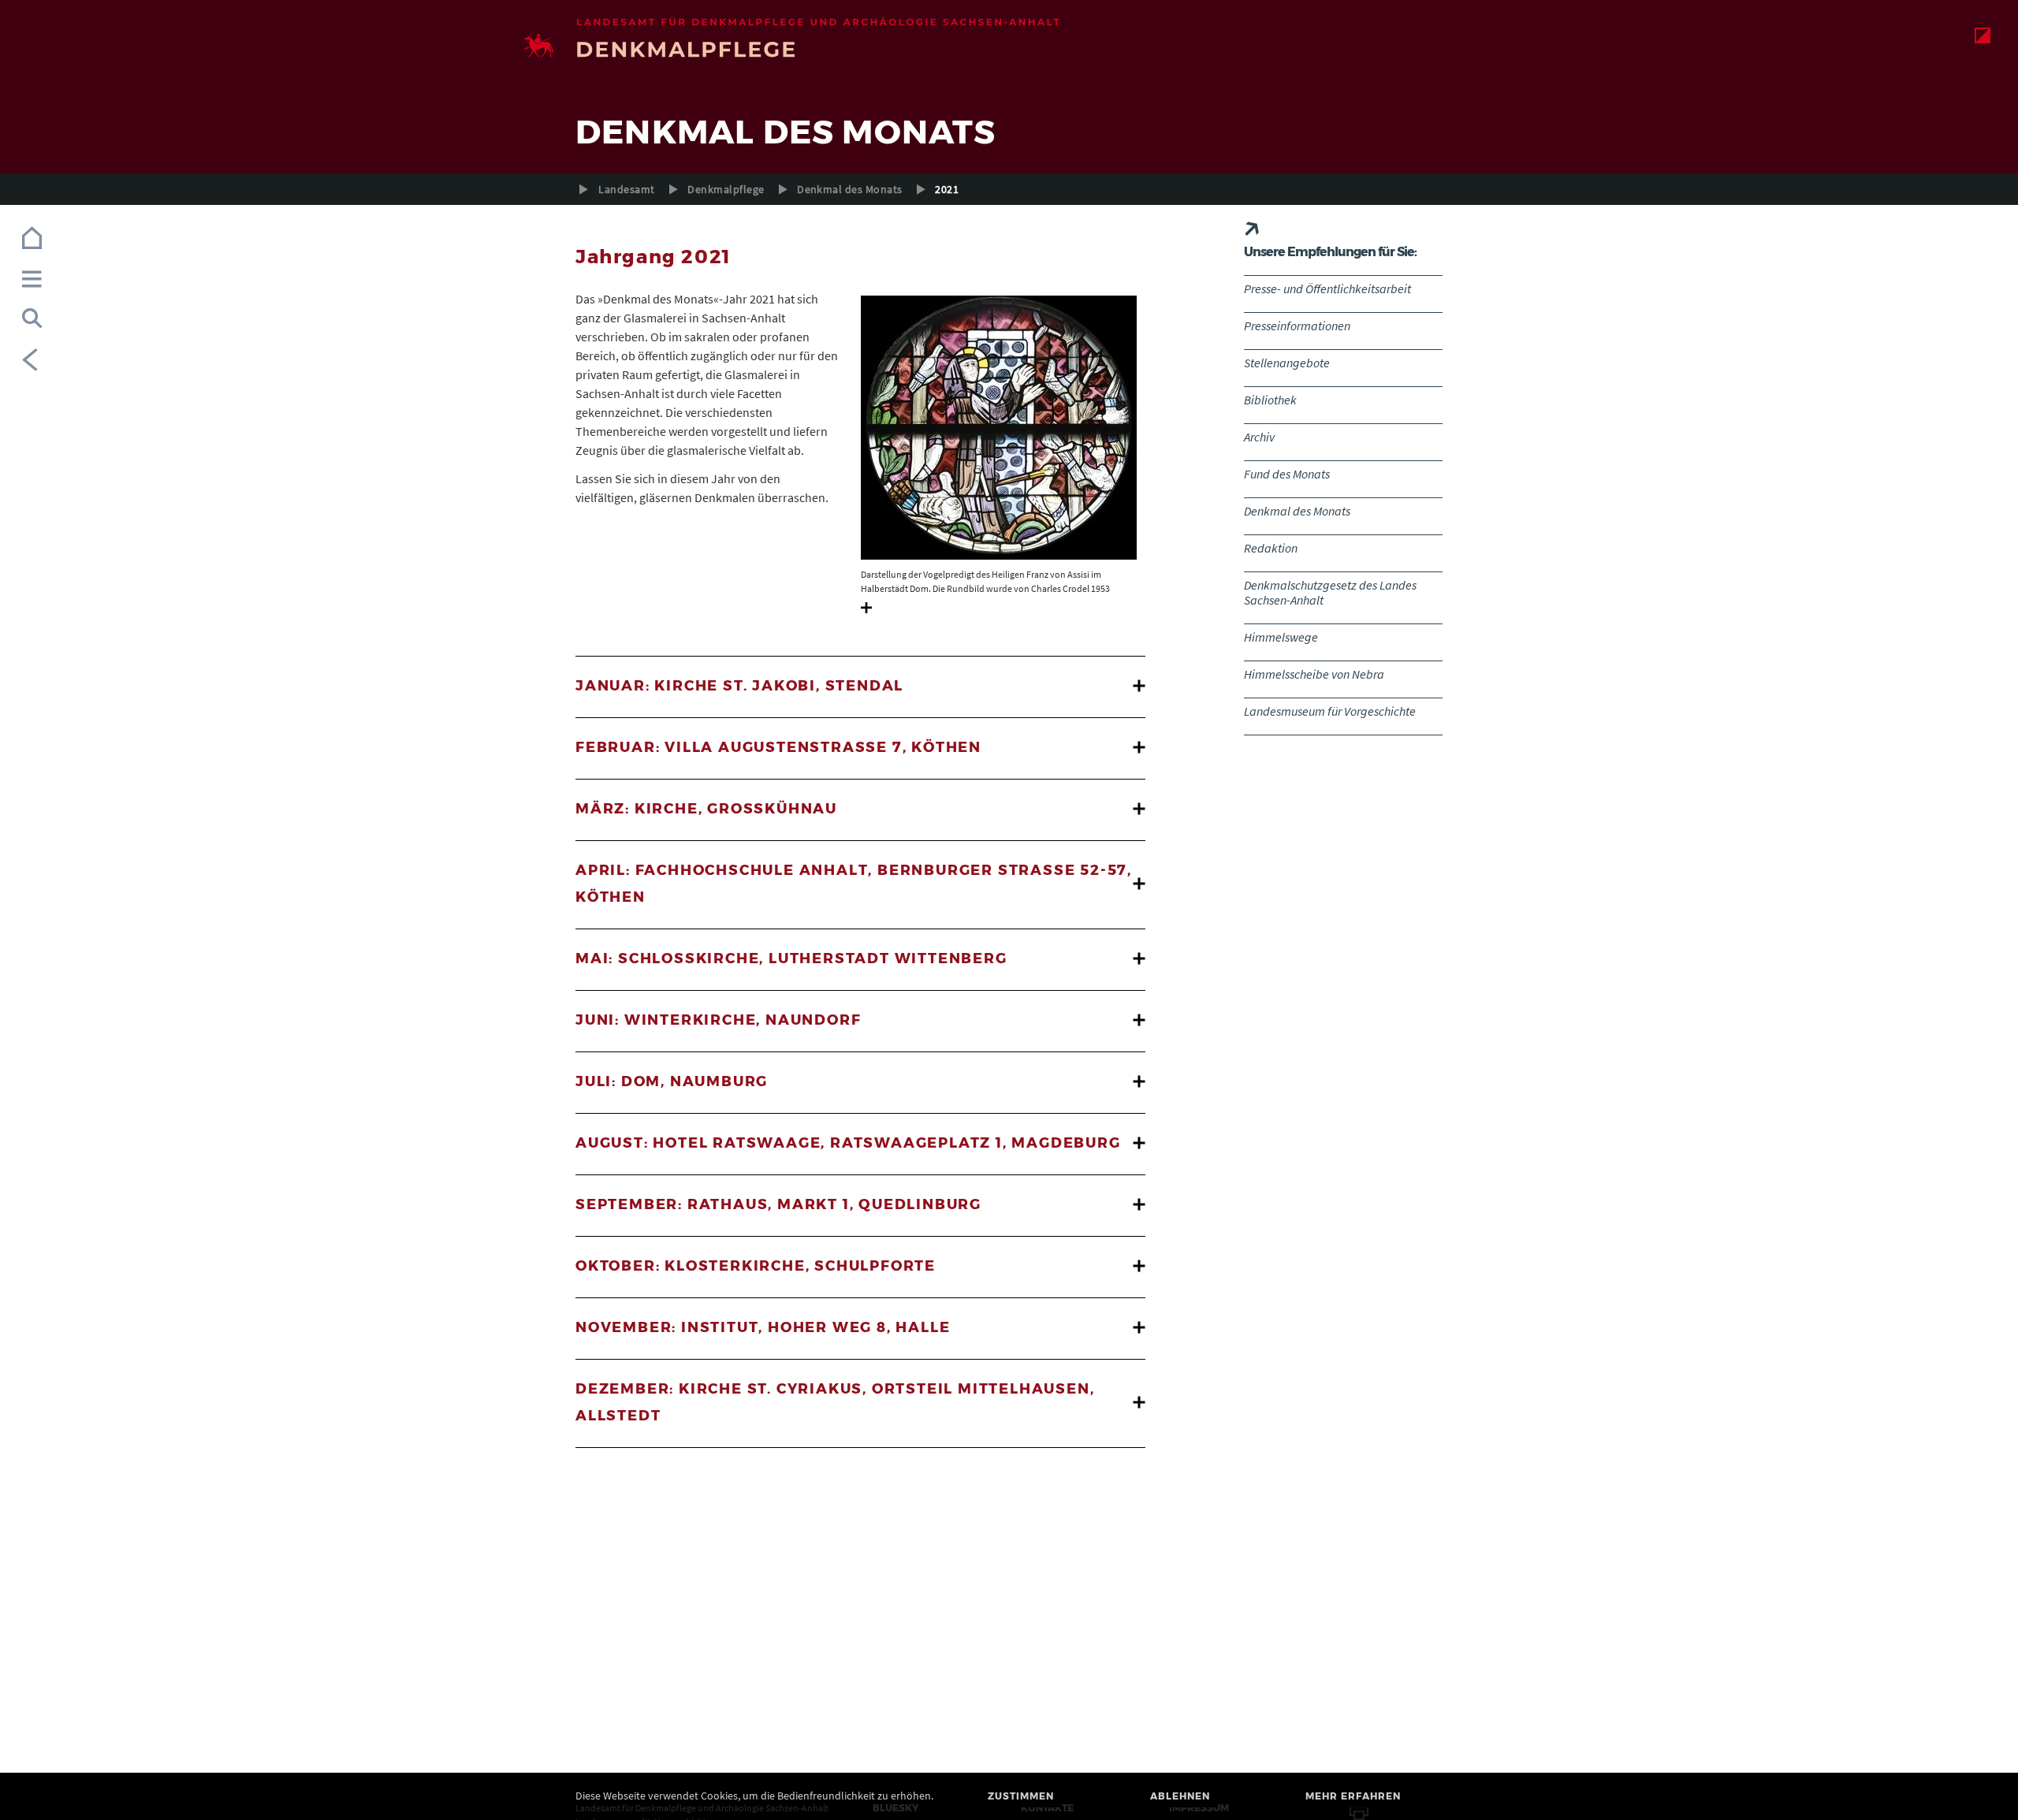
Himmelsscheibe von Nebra (1314, 674)
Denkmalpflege (726, 189)
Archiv (1259, 437)
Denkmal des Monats (850, 189)
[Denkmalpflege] (1009, 48)
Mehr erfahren (1353, 1796)
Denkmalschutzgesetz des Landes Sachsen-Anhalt (1330, 592)
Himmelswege (1281, 637)
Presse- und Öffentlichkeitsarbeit (1327, 288)
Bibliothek (1270, 400)
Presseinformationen (1297, 326)
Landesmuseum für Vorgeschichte (1330, 711)
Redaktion (1271, 548)
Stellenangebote (1287, 363)
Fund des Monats (1287, 474)
